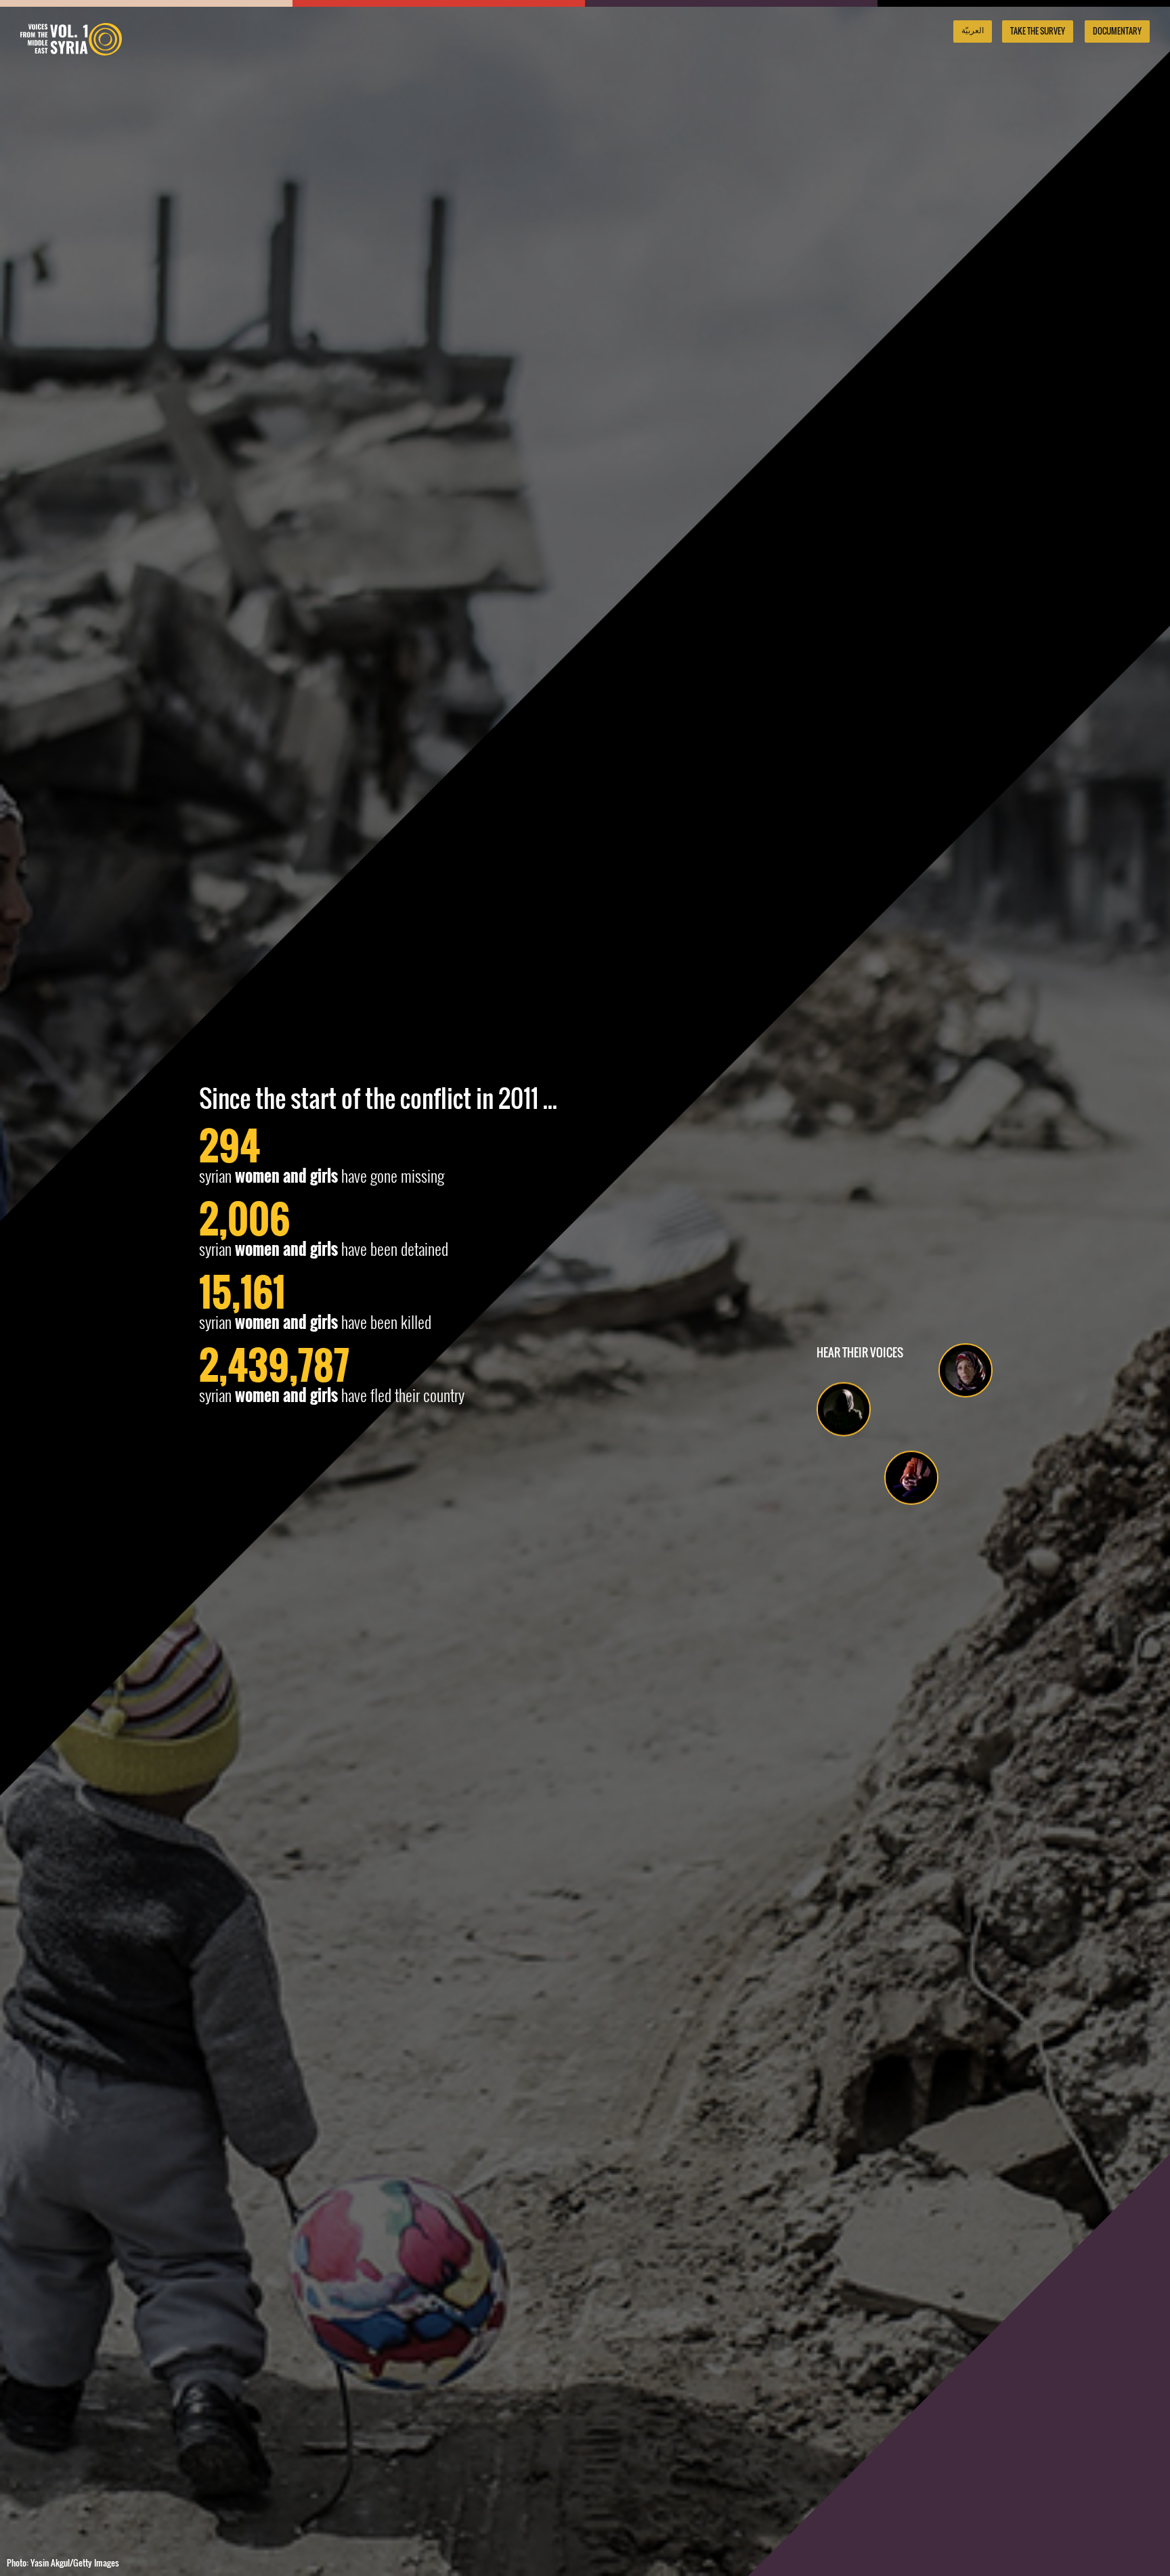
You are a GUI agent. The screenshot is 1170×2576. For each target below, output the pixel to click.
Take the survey (1038, 31)
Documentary (1117, 31)
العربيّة (973, 30)
